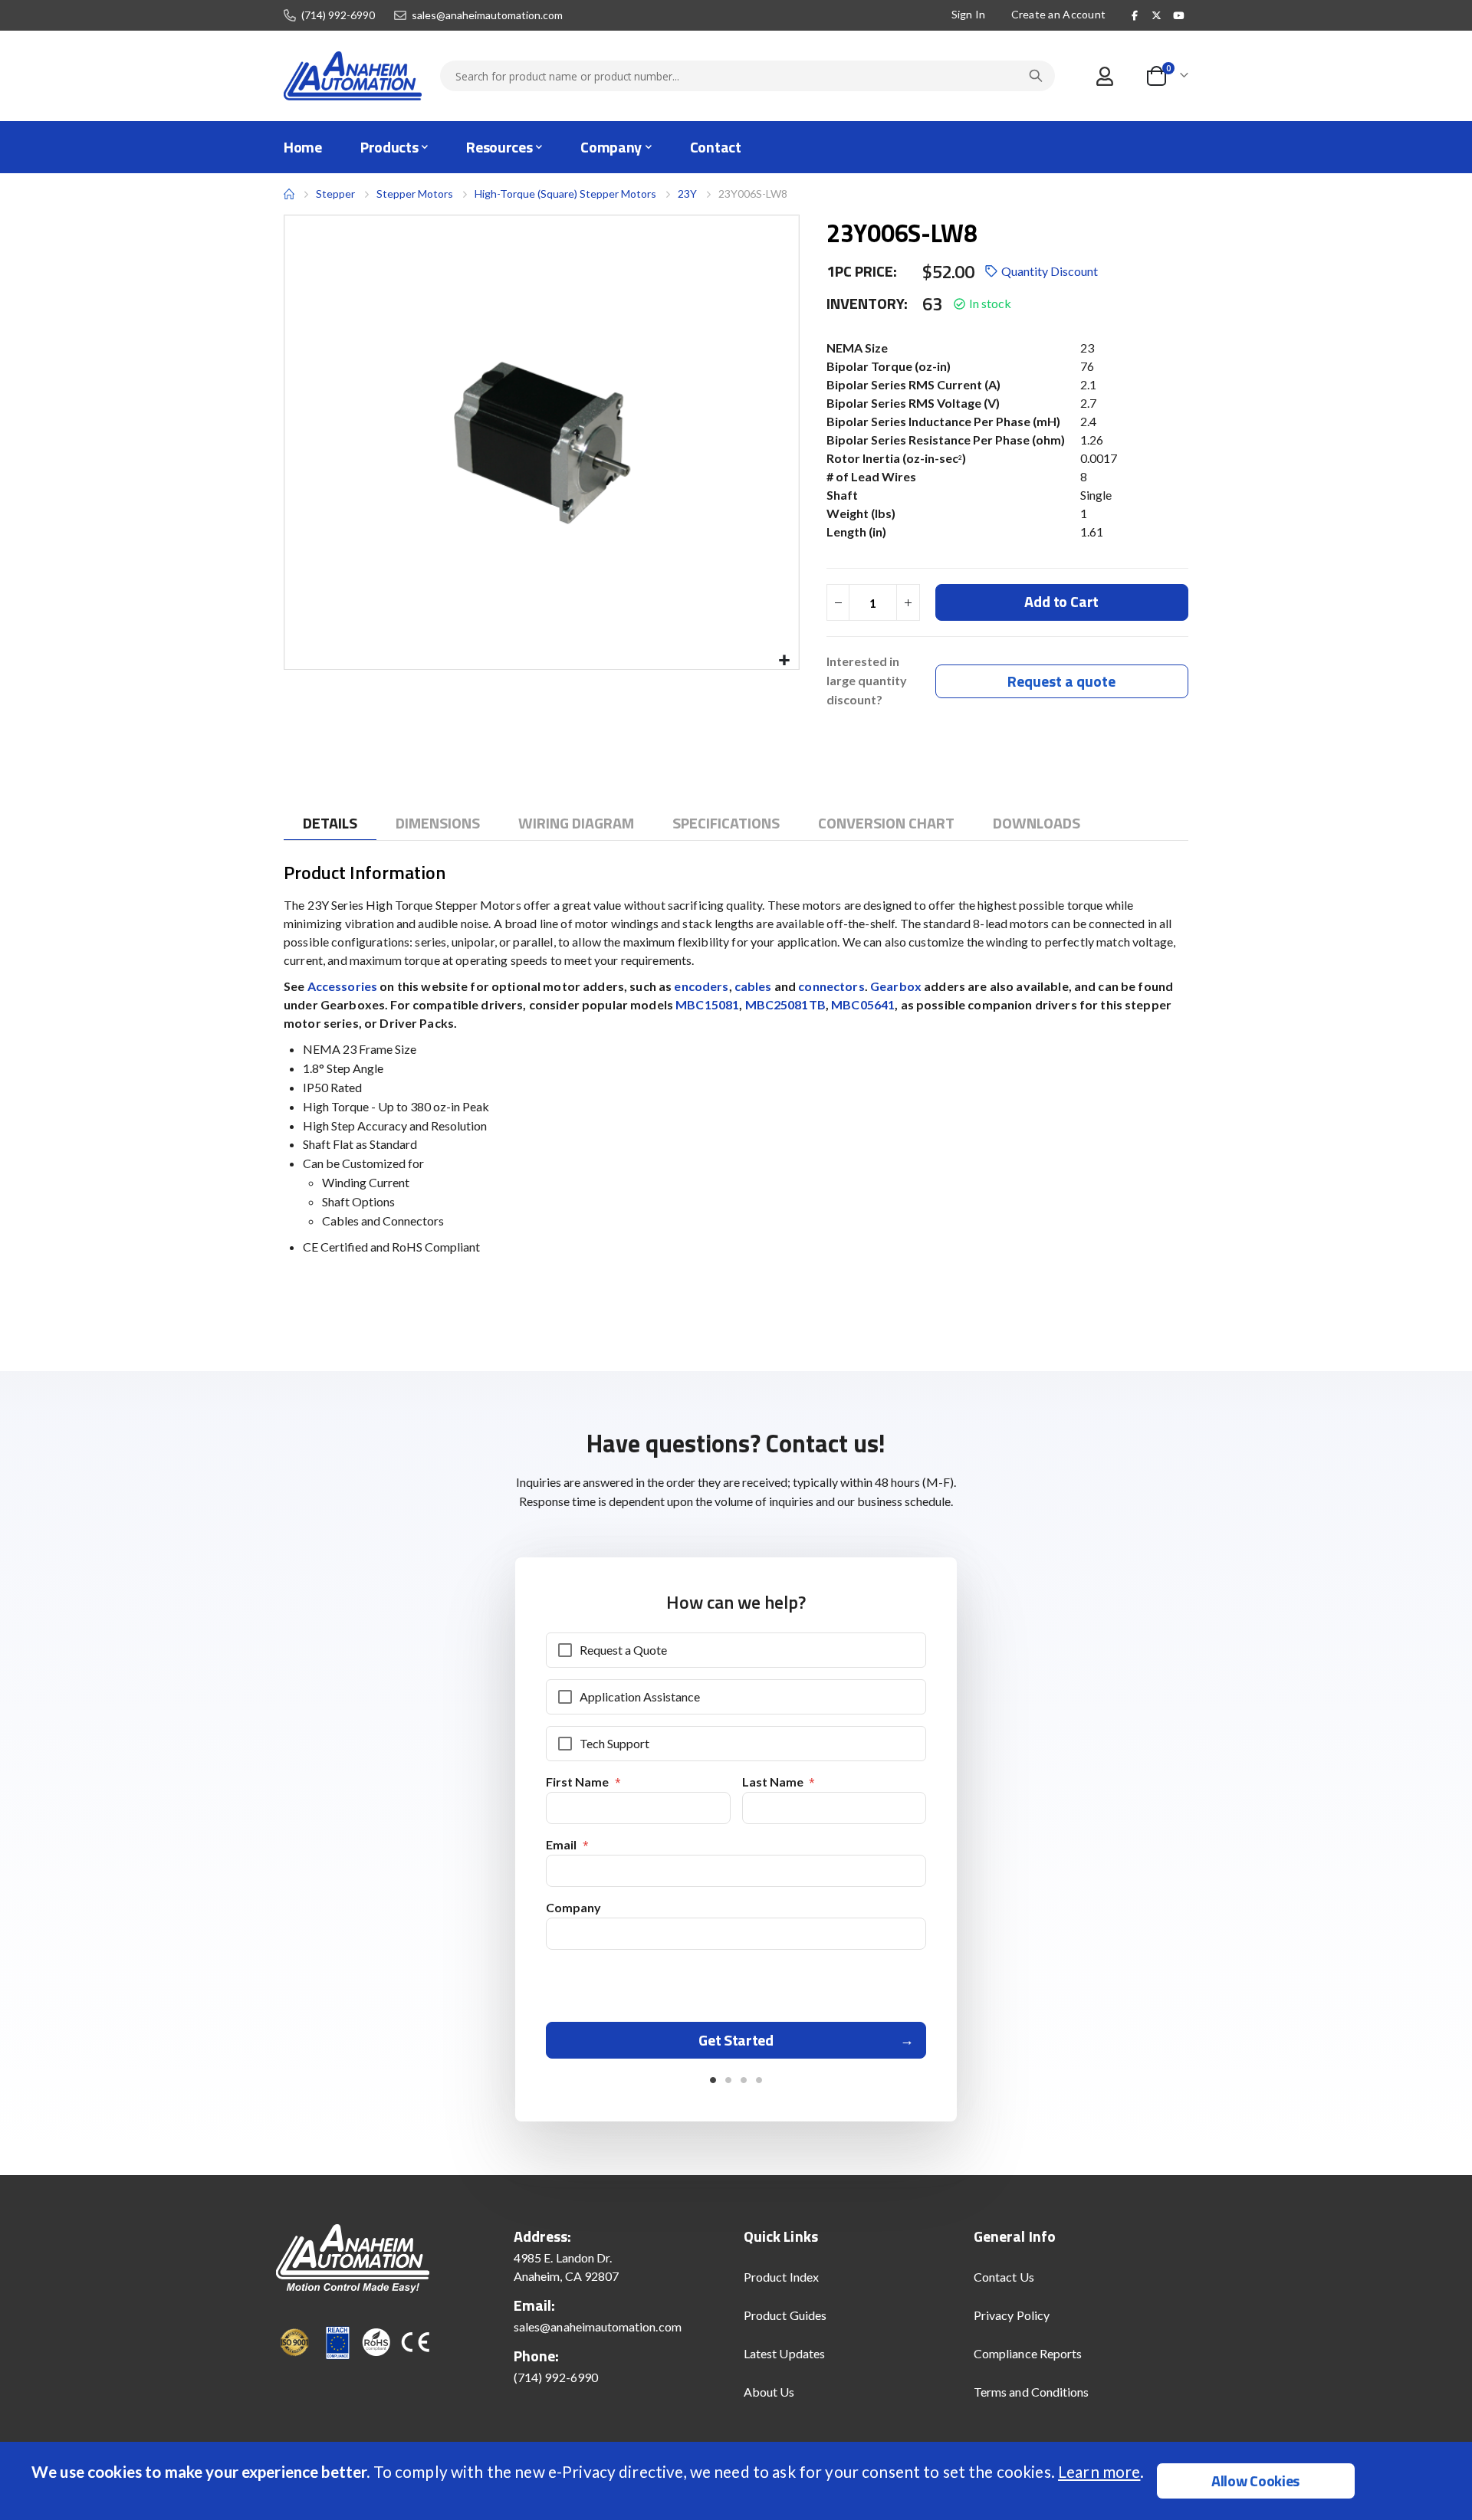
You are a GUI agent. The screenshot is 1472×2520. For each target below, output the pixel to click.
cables (753, 986)
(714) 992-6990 (338, 15)
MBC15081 (707, 1004)
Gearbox (896, 986)
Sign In (969, 14)
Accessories (343, 986)
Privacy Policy (1012, 2315)
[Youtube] (1178, 15)
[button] (785, 661)
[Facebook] (1135, 15)
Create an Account (1059, 14)
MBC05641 (863, 1004)
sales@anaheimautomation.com (487, 15)
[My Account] (1104, 76)
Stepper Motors (415, 194)
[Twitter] (1157, 15)
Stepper (335, 194)
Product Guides (785, 2315)
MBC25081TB (785, 1004)
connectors (831, 986)
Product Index (781, 2277)
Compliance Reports (1028, 2353)
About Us (769, 2392)
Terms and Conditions (1031, 2392)
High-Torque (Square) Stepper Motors (565, 194)
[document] (738, 2481)
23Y (687, 194)
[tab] (330, 824)
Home (289, 194)
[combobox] (747, 76)
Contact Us (1004, 2277)
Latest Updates (784, 2353)
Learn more (1099, 2471)
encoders (701, 986)
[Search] (1036, 76)
